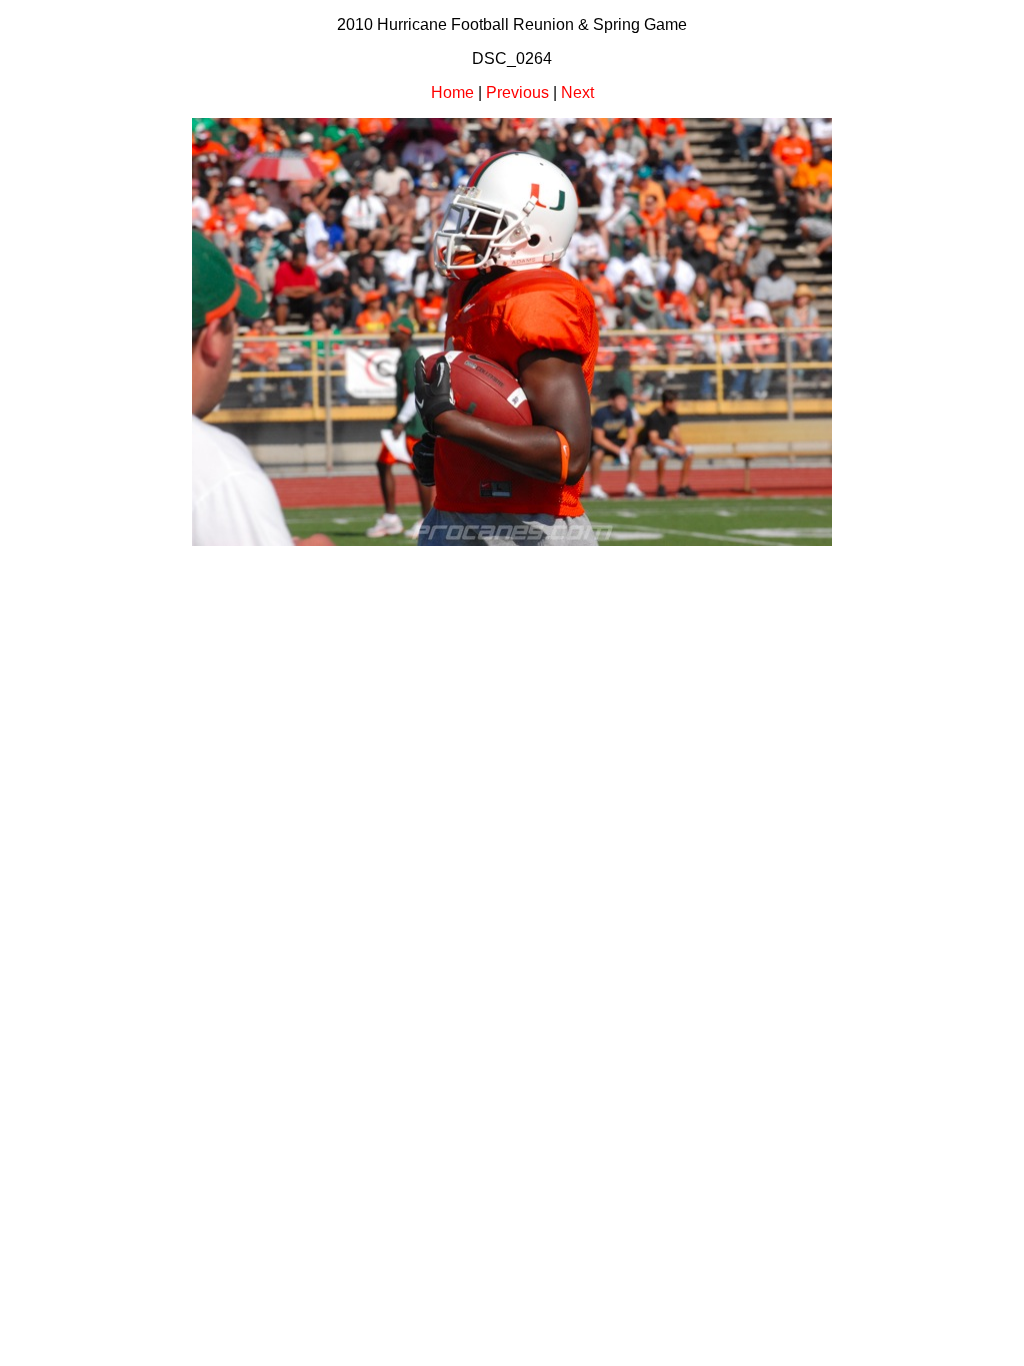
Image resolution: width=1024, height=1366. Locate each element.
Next (577, 92)
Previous (517, 92)
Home (452, 92)
